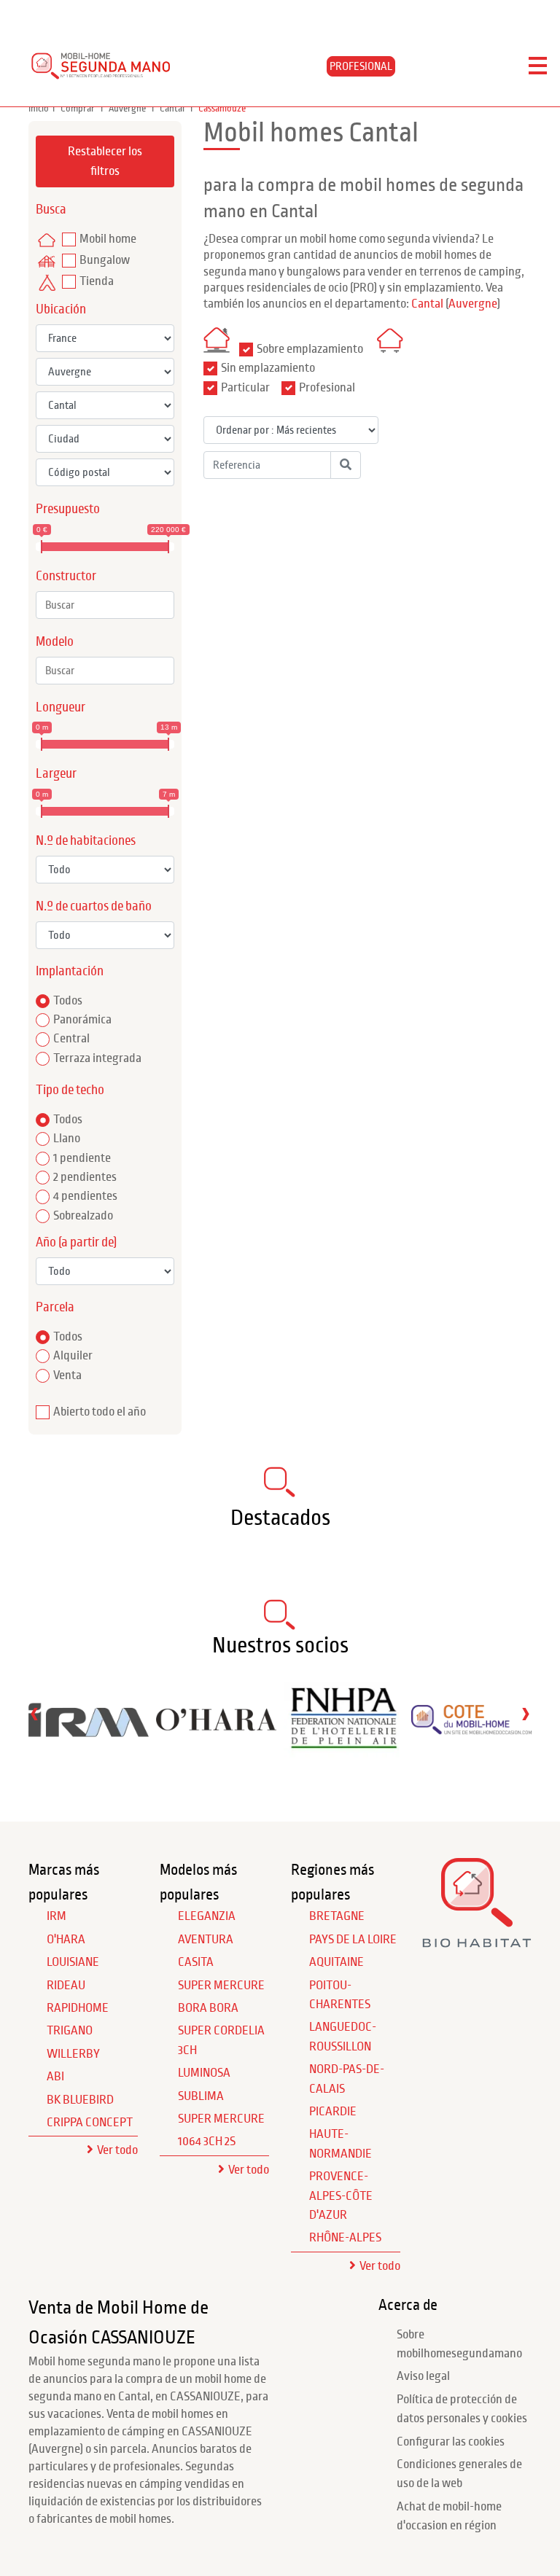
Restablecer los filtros (105, 161)
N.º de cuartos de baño (94, 906)
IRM (57, 1916)
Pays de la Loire (353, 1940)
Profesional (327, 388)
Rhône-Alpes (345, 2238)
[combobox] (105, 605)
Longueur (61, 707)
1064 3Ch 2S (207, 2142)
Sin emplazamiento (268, 368)
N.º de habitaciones (86, 841)
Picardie (333, 2112)
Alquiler (73, 1356)
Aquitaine (337, 1962)
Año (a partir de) (76, 1242)
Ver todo (117, 2150)
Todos (68, 1001)
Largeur (56, 774)
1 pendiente (82, 1158)
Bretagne (337, 1916)
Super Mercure (221, 1986)
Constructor (66, 576)
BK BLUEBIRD (80, 2100)
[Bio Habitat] (477, 1943)
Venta (67, 1375)
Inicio (39, 109)
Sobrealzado (83, 1216)
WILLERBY (73, 2054)
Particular (245, 388)
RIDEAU (66, 1986)
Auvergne (128, 109)
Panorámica (82, 1020)
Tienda (97, 281)
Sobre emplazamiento (310, 349)
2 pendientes (85, 1177)
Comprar (79, 109)
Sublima (201, 2096)
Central (71, 1039)
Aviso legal (423, 2376)
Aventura (206, 1940)
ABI (55, 2077)
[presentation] (34, 1713)
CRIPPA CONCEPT (90, 2123)
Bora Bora (208, 2008)
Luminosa (204, 2073)
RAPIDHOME (78, 2008)
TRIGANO (70, 2031)
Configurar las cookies (451, 2442)
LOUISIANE (73, 1962)
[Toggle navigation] (538, 66)
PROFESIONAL (361, 66)
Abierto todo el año (100, 1412)
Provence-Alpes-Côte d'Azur (341, 2196)
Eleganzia (207, 1916)
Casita (196, 1962)
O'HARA (66, 1940)
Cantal (173, 109)
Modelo (55, 642)
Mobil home (108, 239)
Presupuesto (68, 509)
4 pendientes (85, 1196)
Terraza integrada (97, 1058)
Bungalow (105, 260)
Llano (67, 1139)
